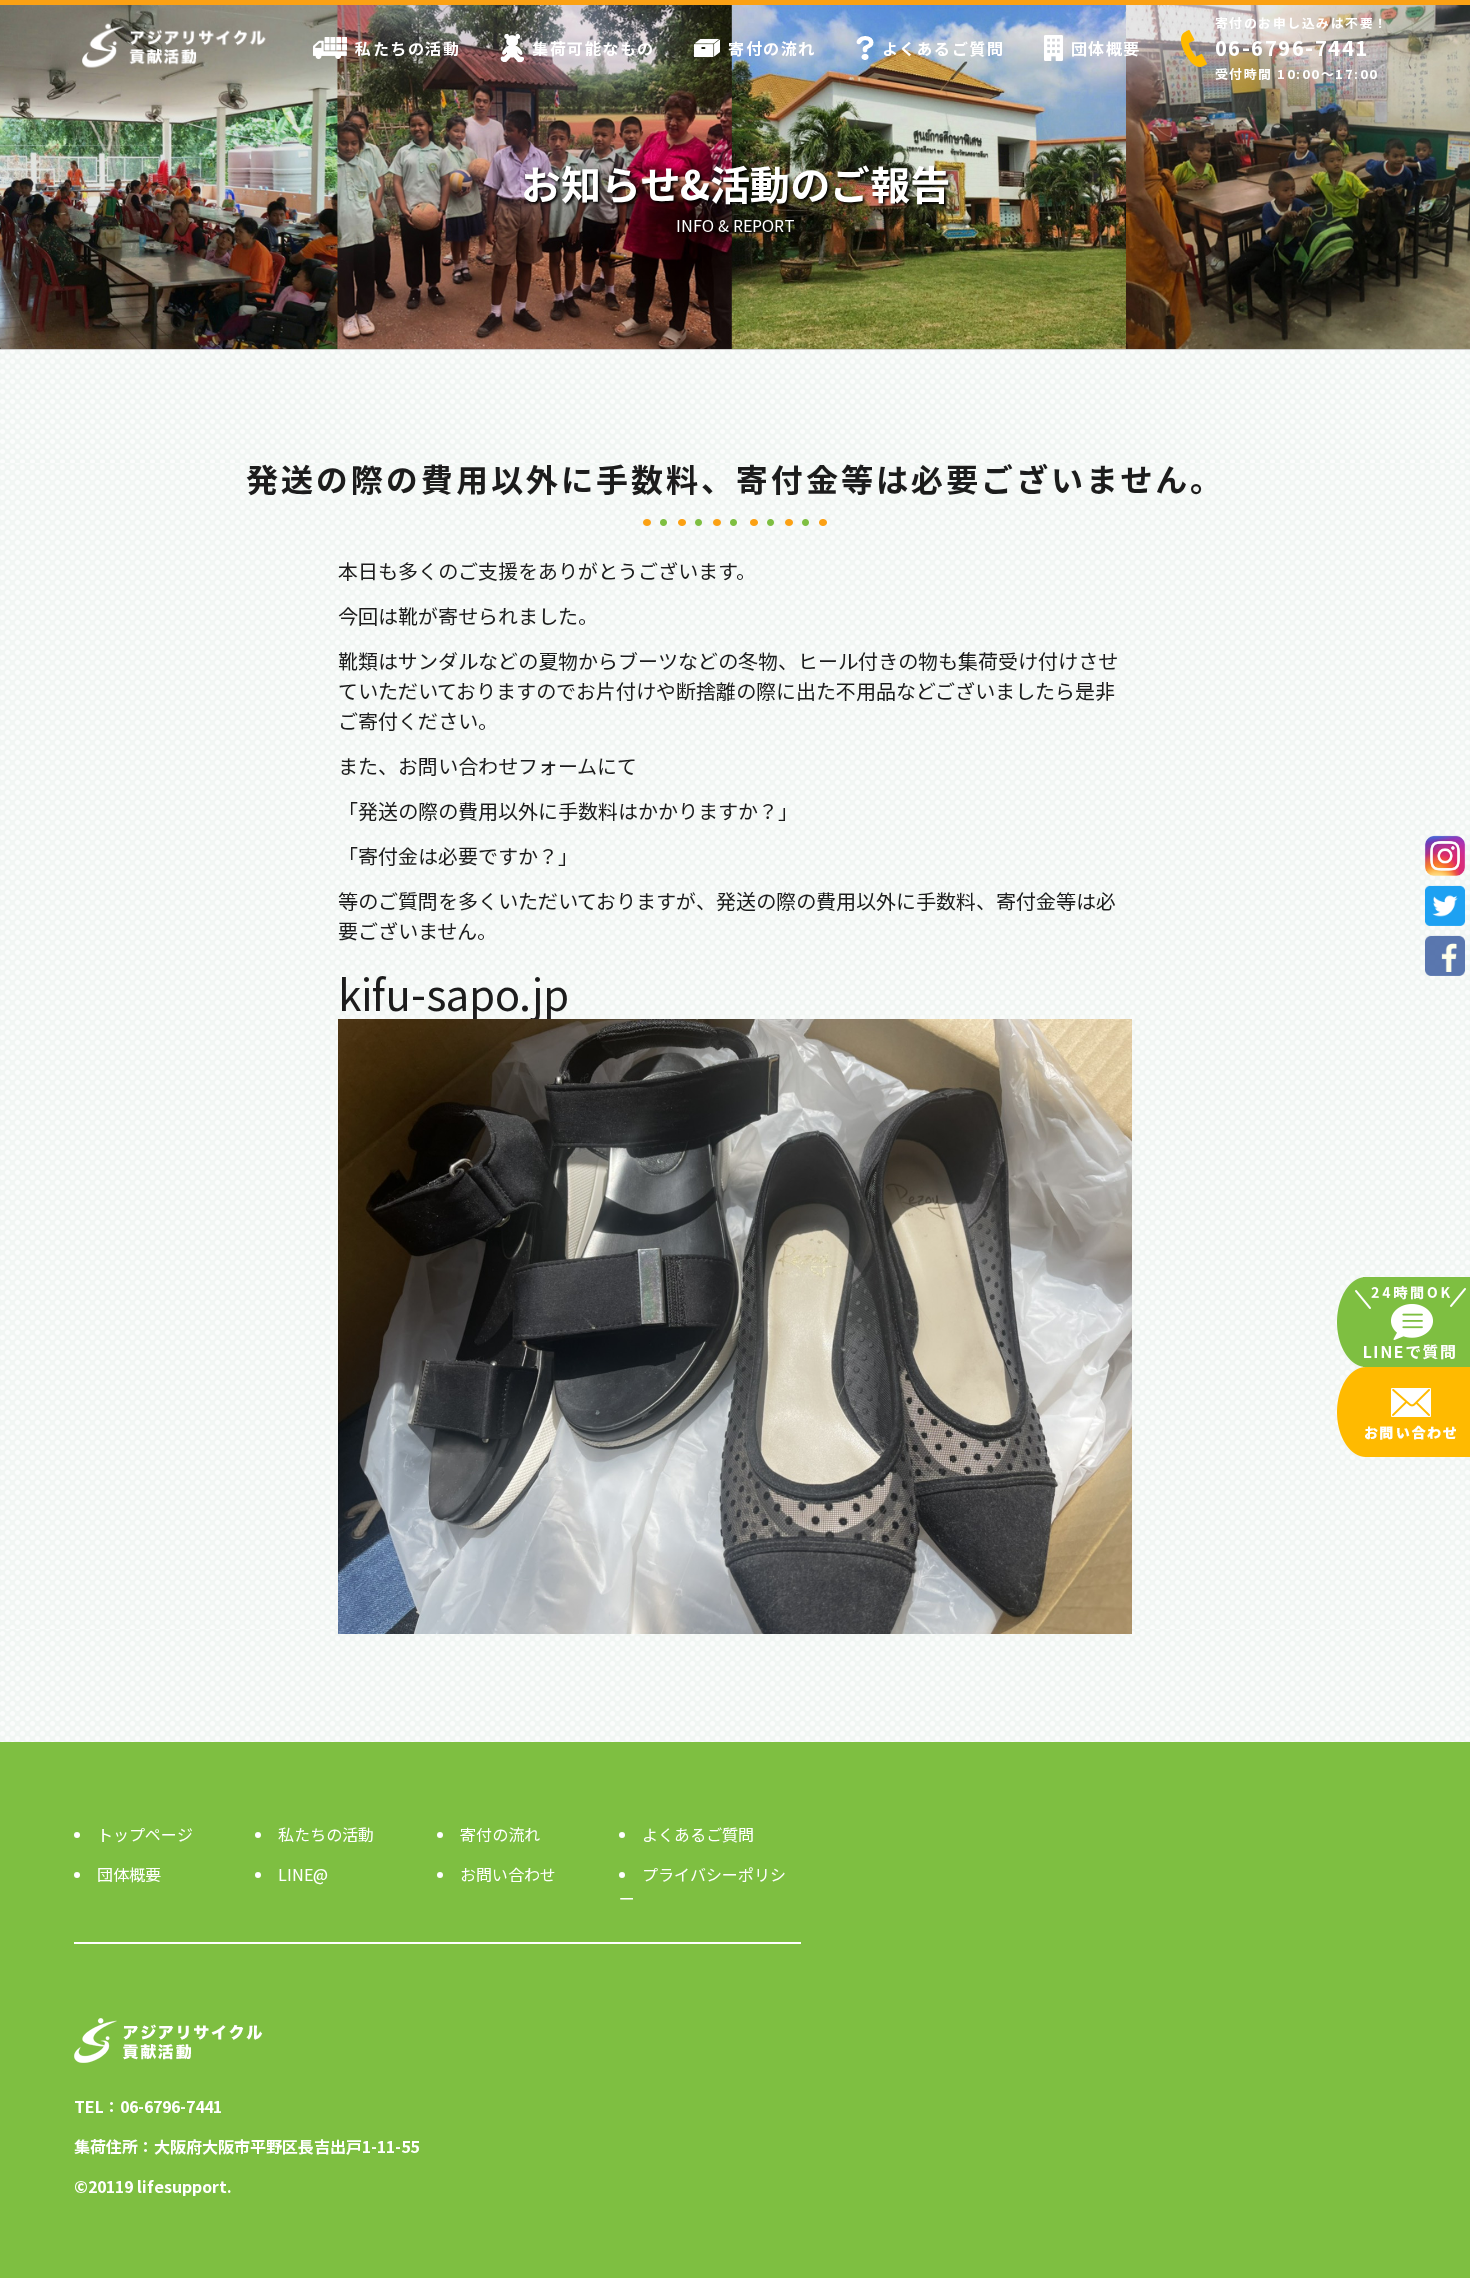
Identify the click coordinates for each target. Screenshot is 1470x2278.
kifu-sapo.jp (453, 992)
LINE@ (303, 1874)
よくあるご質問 (943, 48)
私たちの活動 (407, 48)
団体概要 (1106, 48)
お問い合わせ (508, 1874)
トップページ (145, 1834)
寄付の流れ (772, 48)
